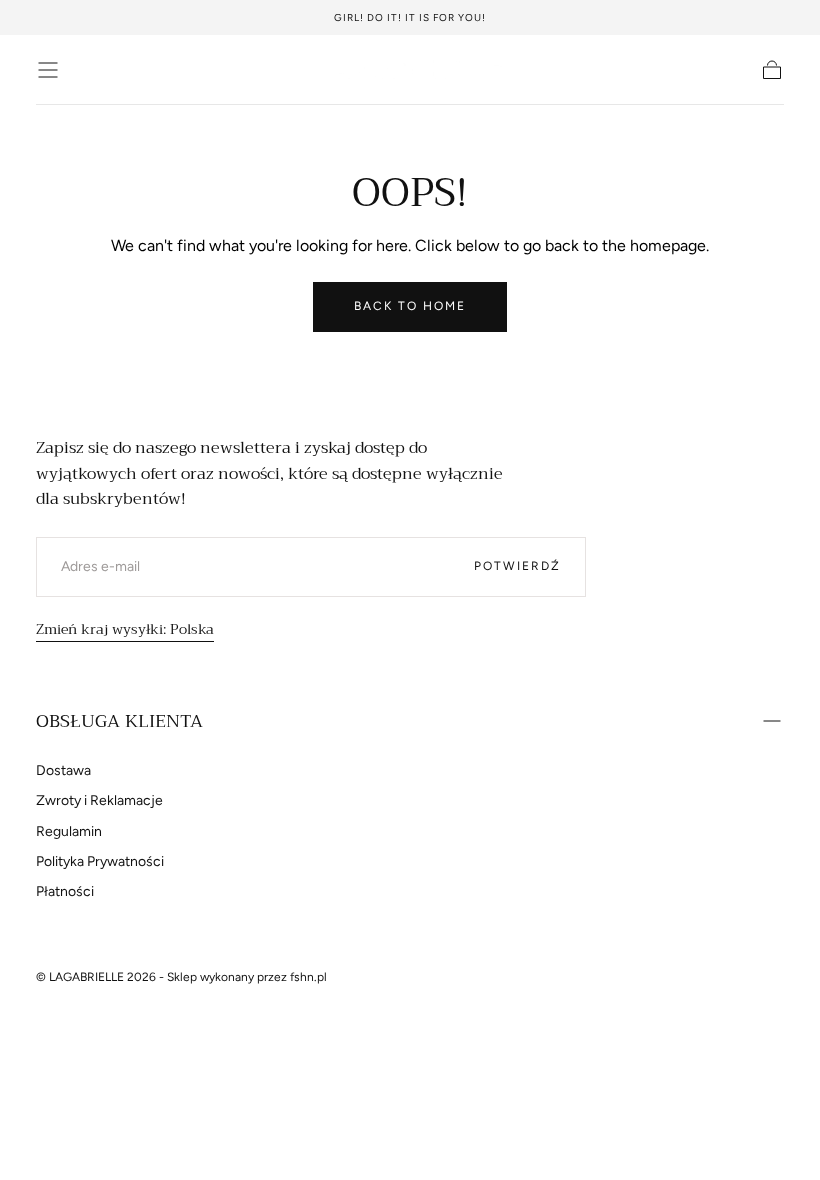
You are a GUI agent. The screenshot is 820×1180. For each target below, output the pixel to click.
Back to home (410, 306)
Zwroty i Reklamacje (99, 800)
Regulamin (69, 831)
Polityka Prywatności (100, 861)
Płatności (65, 891)
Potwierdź (517, 566)
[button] (48, 70)
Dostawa (63, 770)
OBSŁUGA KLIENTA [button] (119, 721)
